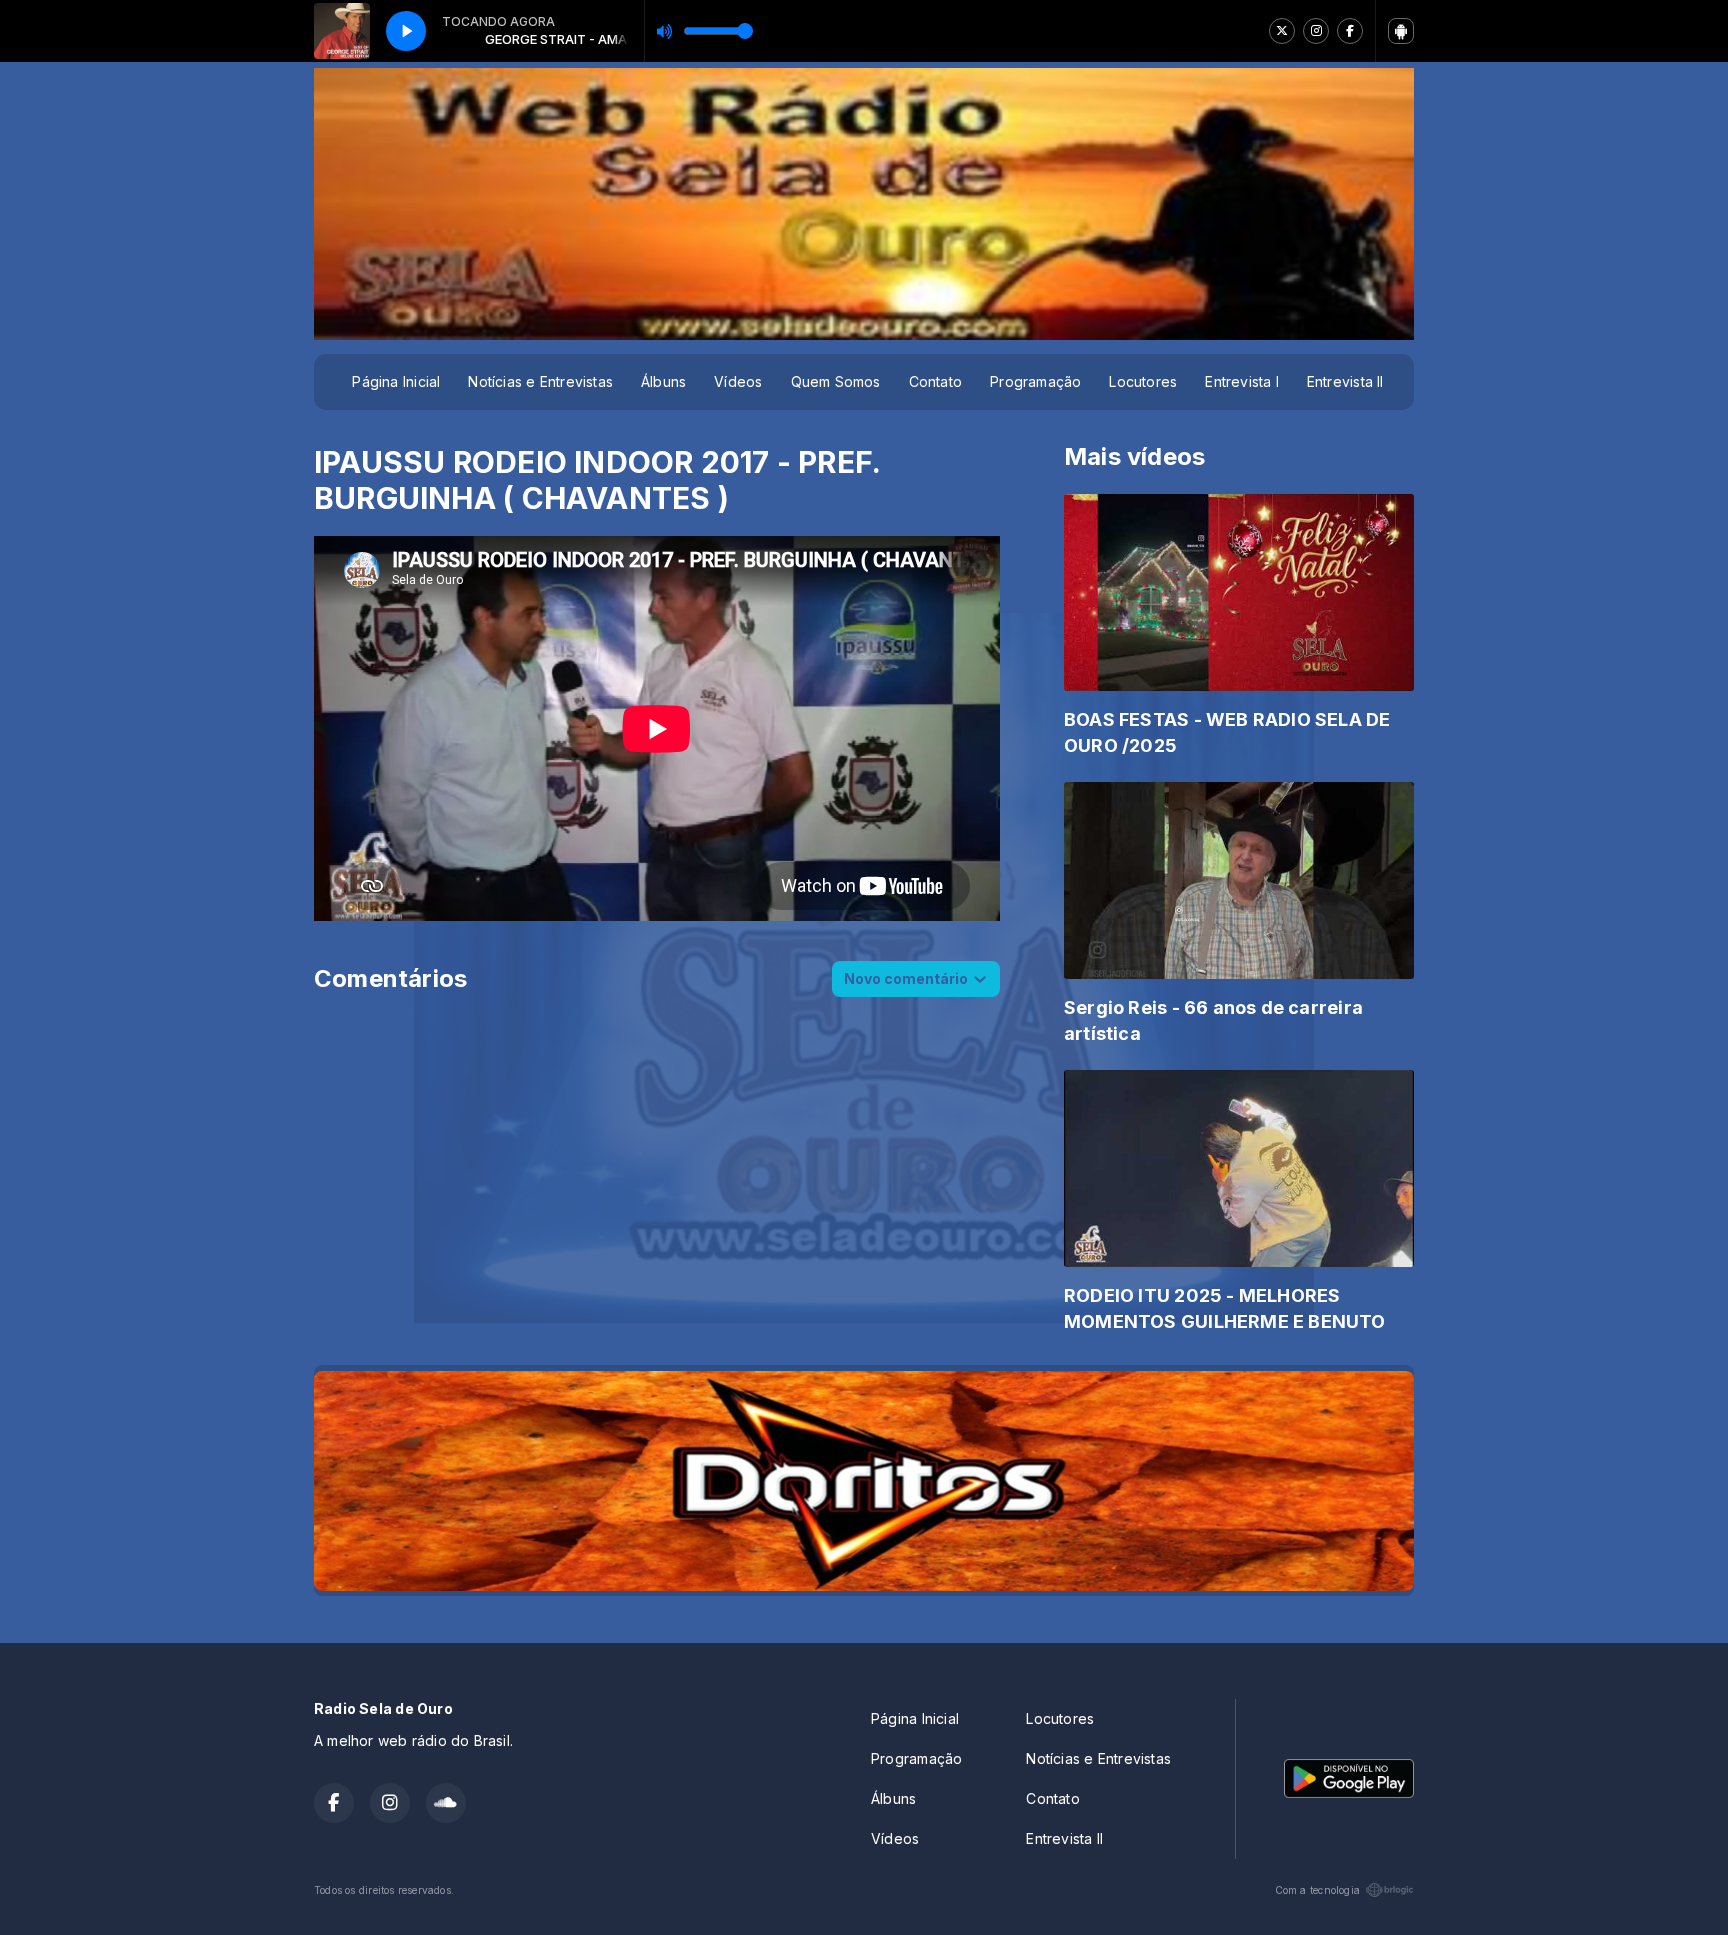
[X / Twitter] (1282, 31)
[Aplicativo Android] (1401, 31)
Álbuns (663, 381)
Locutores (1143, 381)
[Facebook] (1350, 31)
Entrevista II (1345, 381)
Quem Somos (836, 381)
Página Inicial (396, 381)
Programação (1035, 381)
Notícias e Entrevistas (540, 381)
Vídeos (738, 381)
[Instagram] (1316, 31)
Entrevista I (1242, 381)
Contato (935, 381)
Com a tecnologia (1317, 1890)
